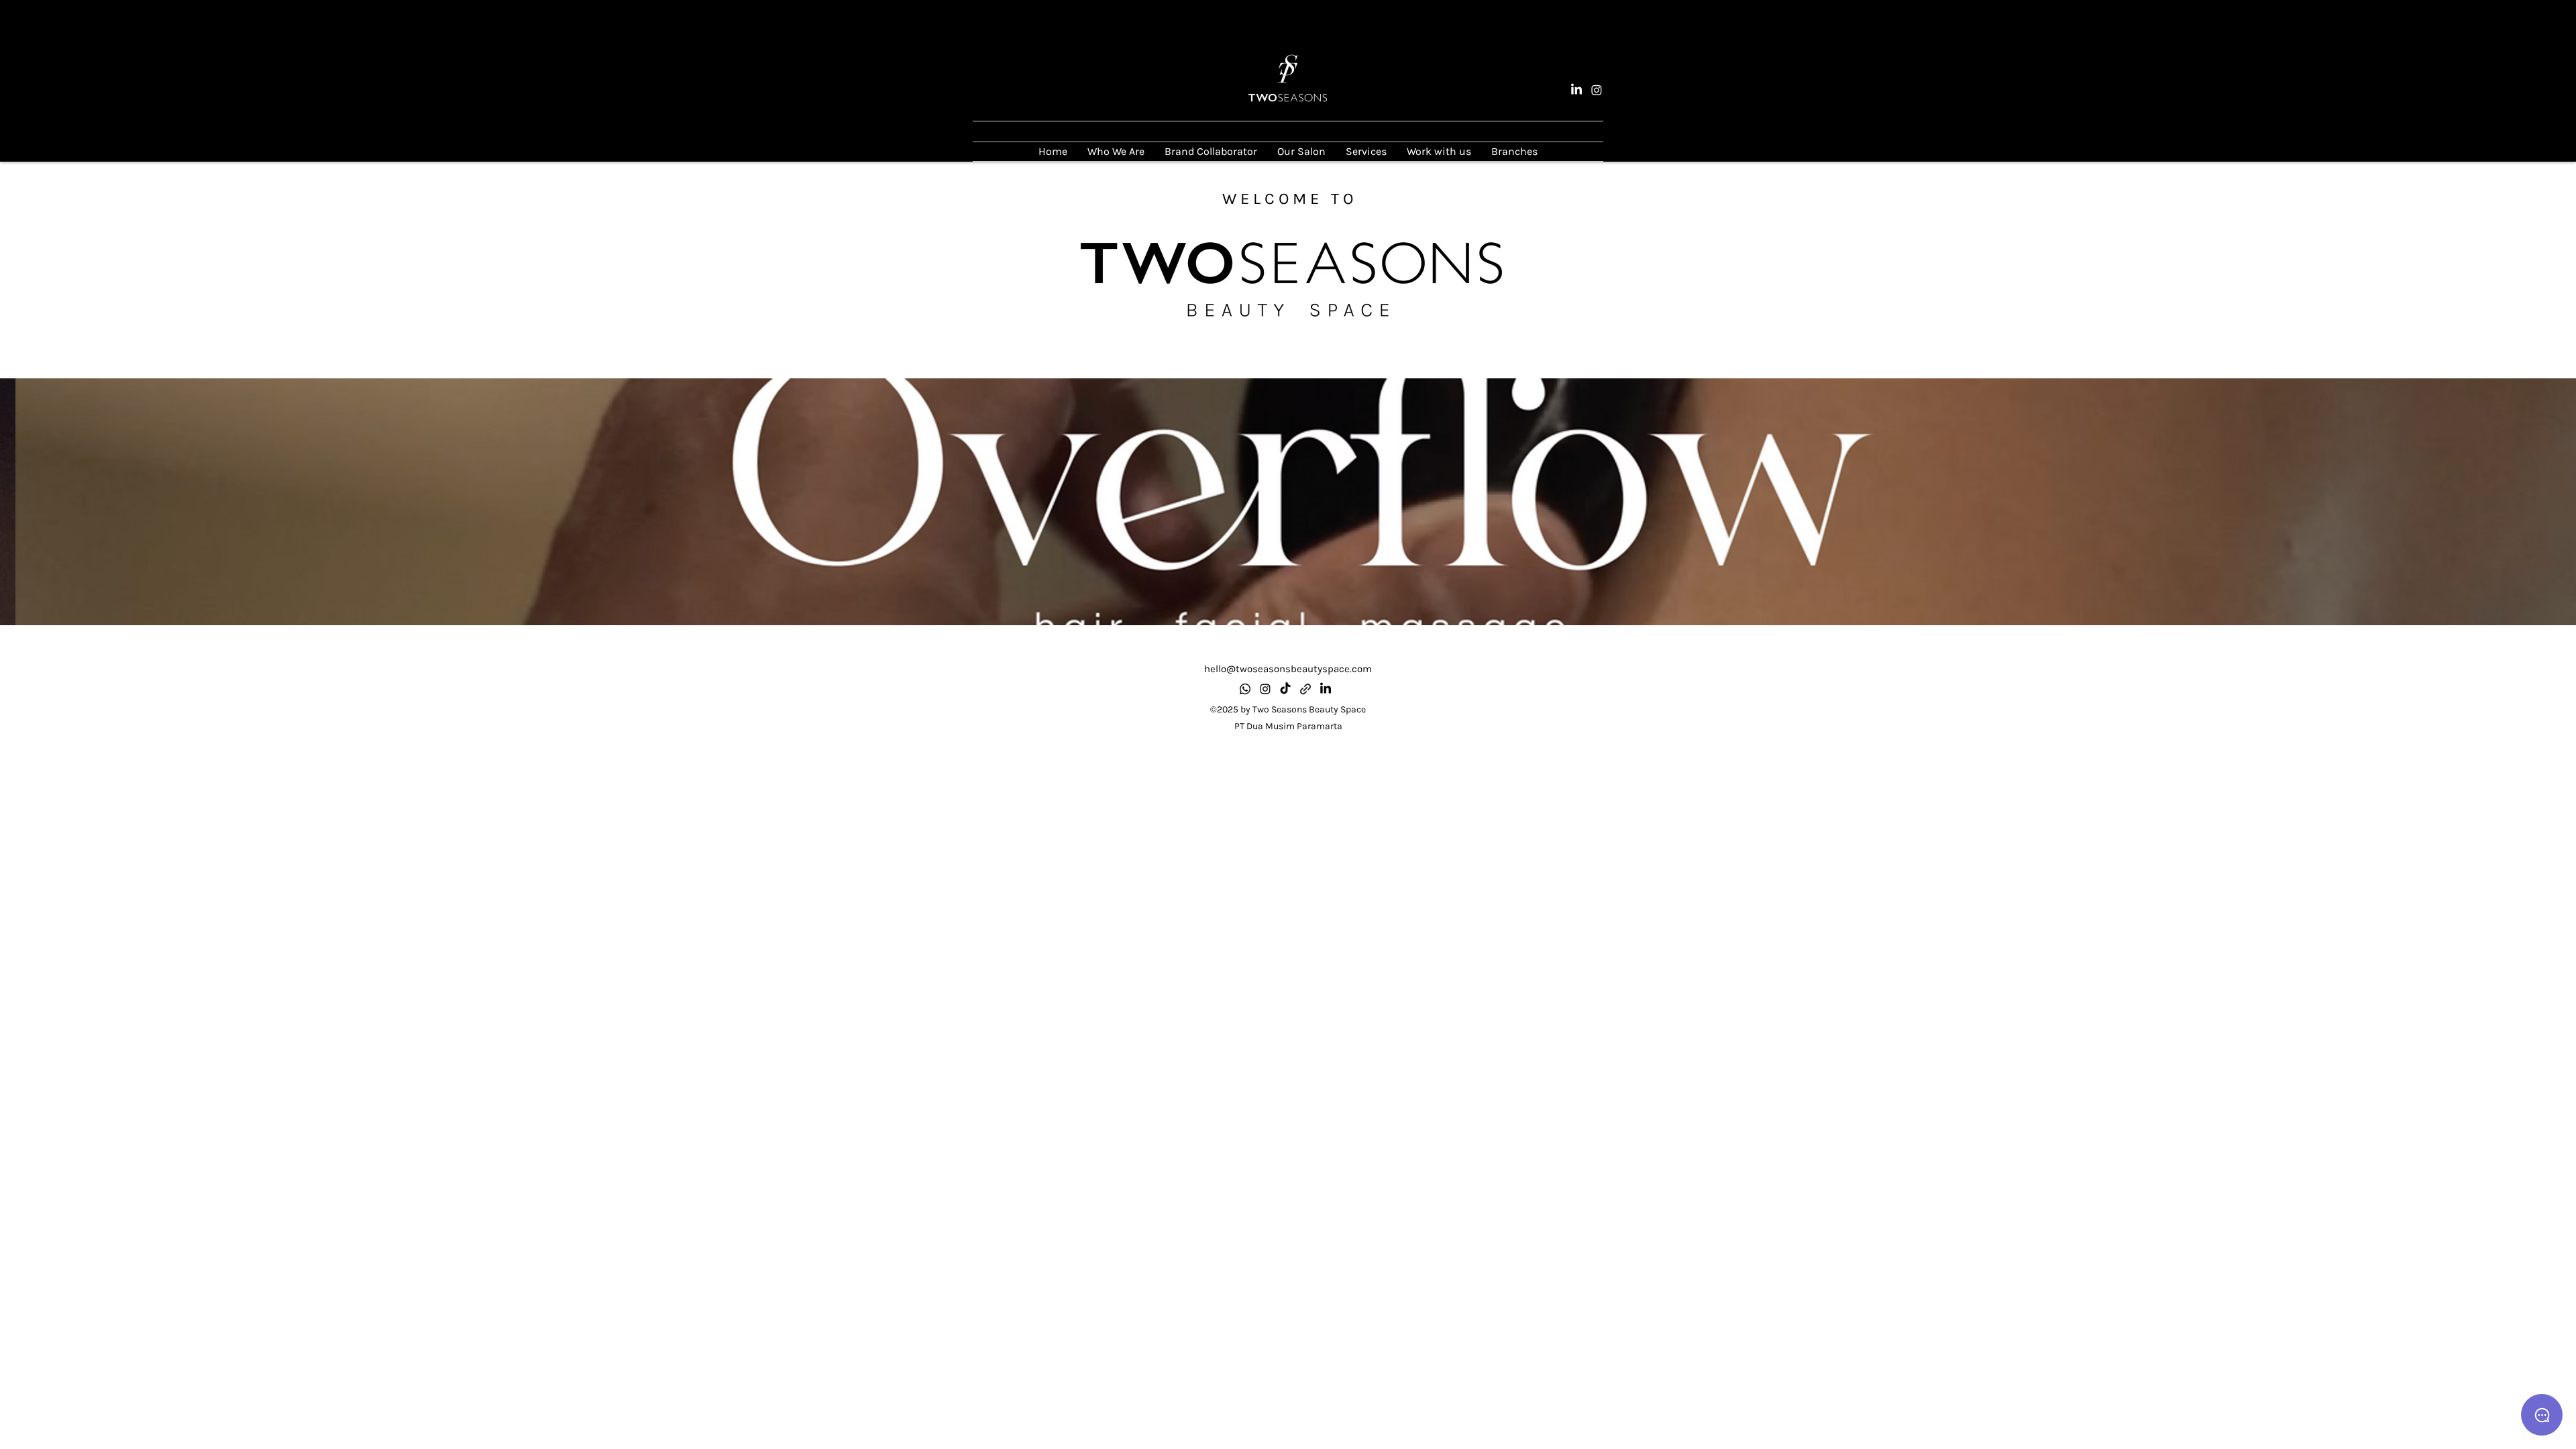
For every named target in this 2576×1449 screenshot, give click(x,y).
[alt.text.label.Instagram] (1597, 90)
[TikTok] (1285, 689)
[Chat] (2542, 1415)
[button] (1288, 502)
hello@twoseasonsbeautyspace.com (1288, 669)
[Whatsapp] (1245, 689)
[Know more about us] (1305, 689)
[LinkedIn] (1576, 90)
